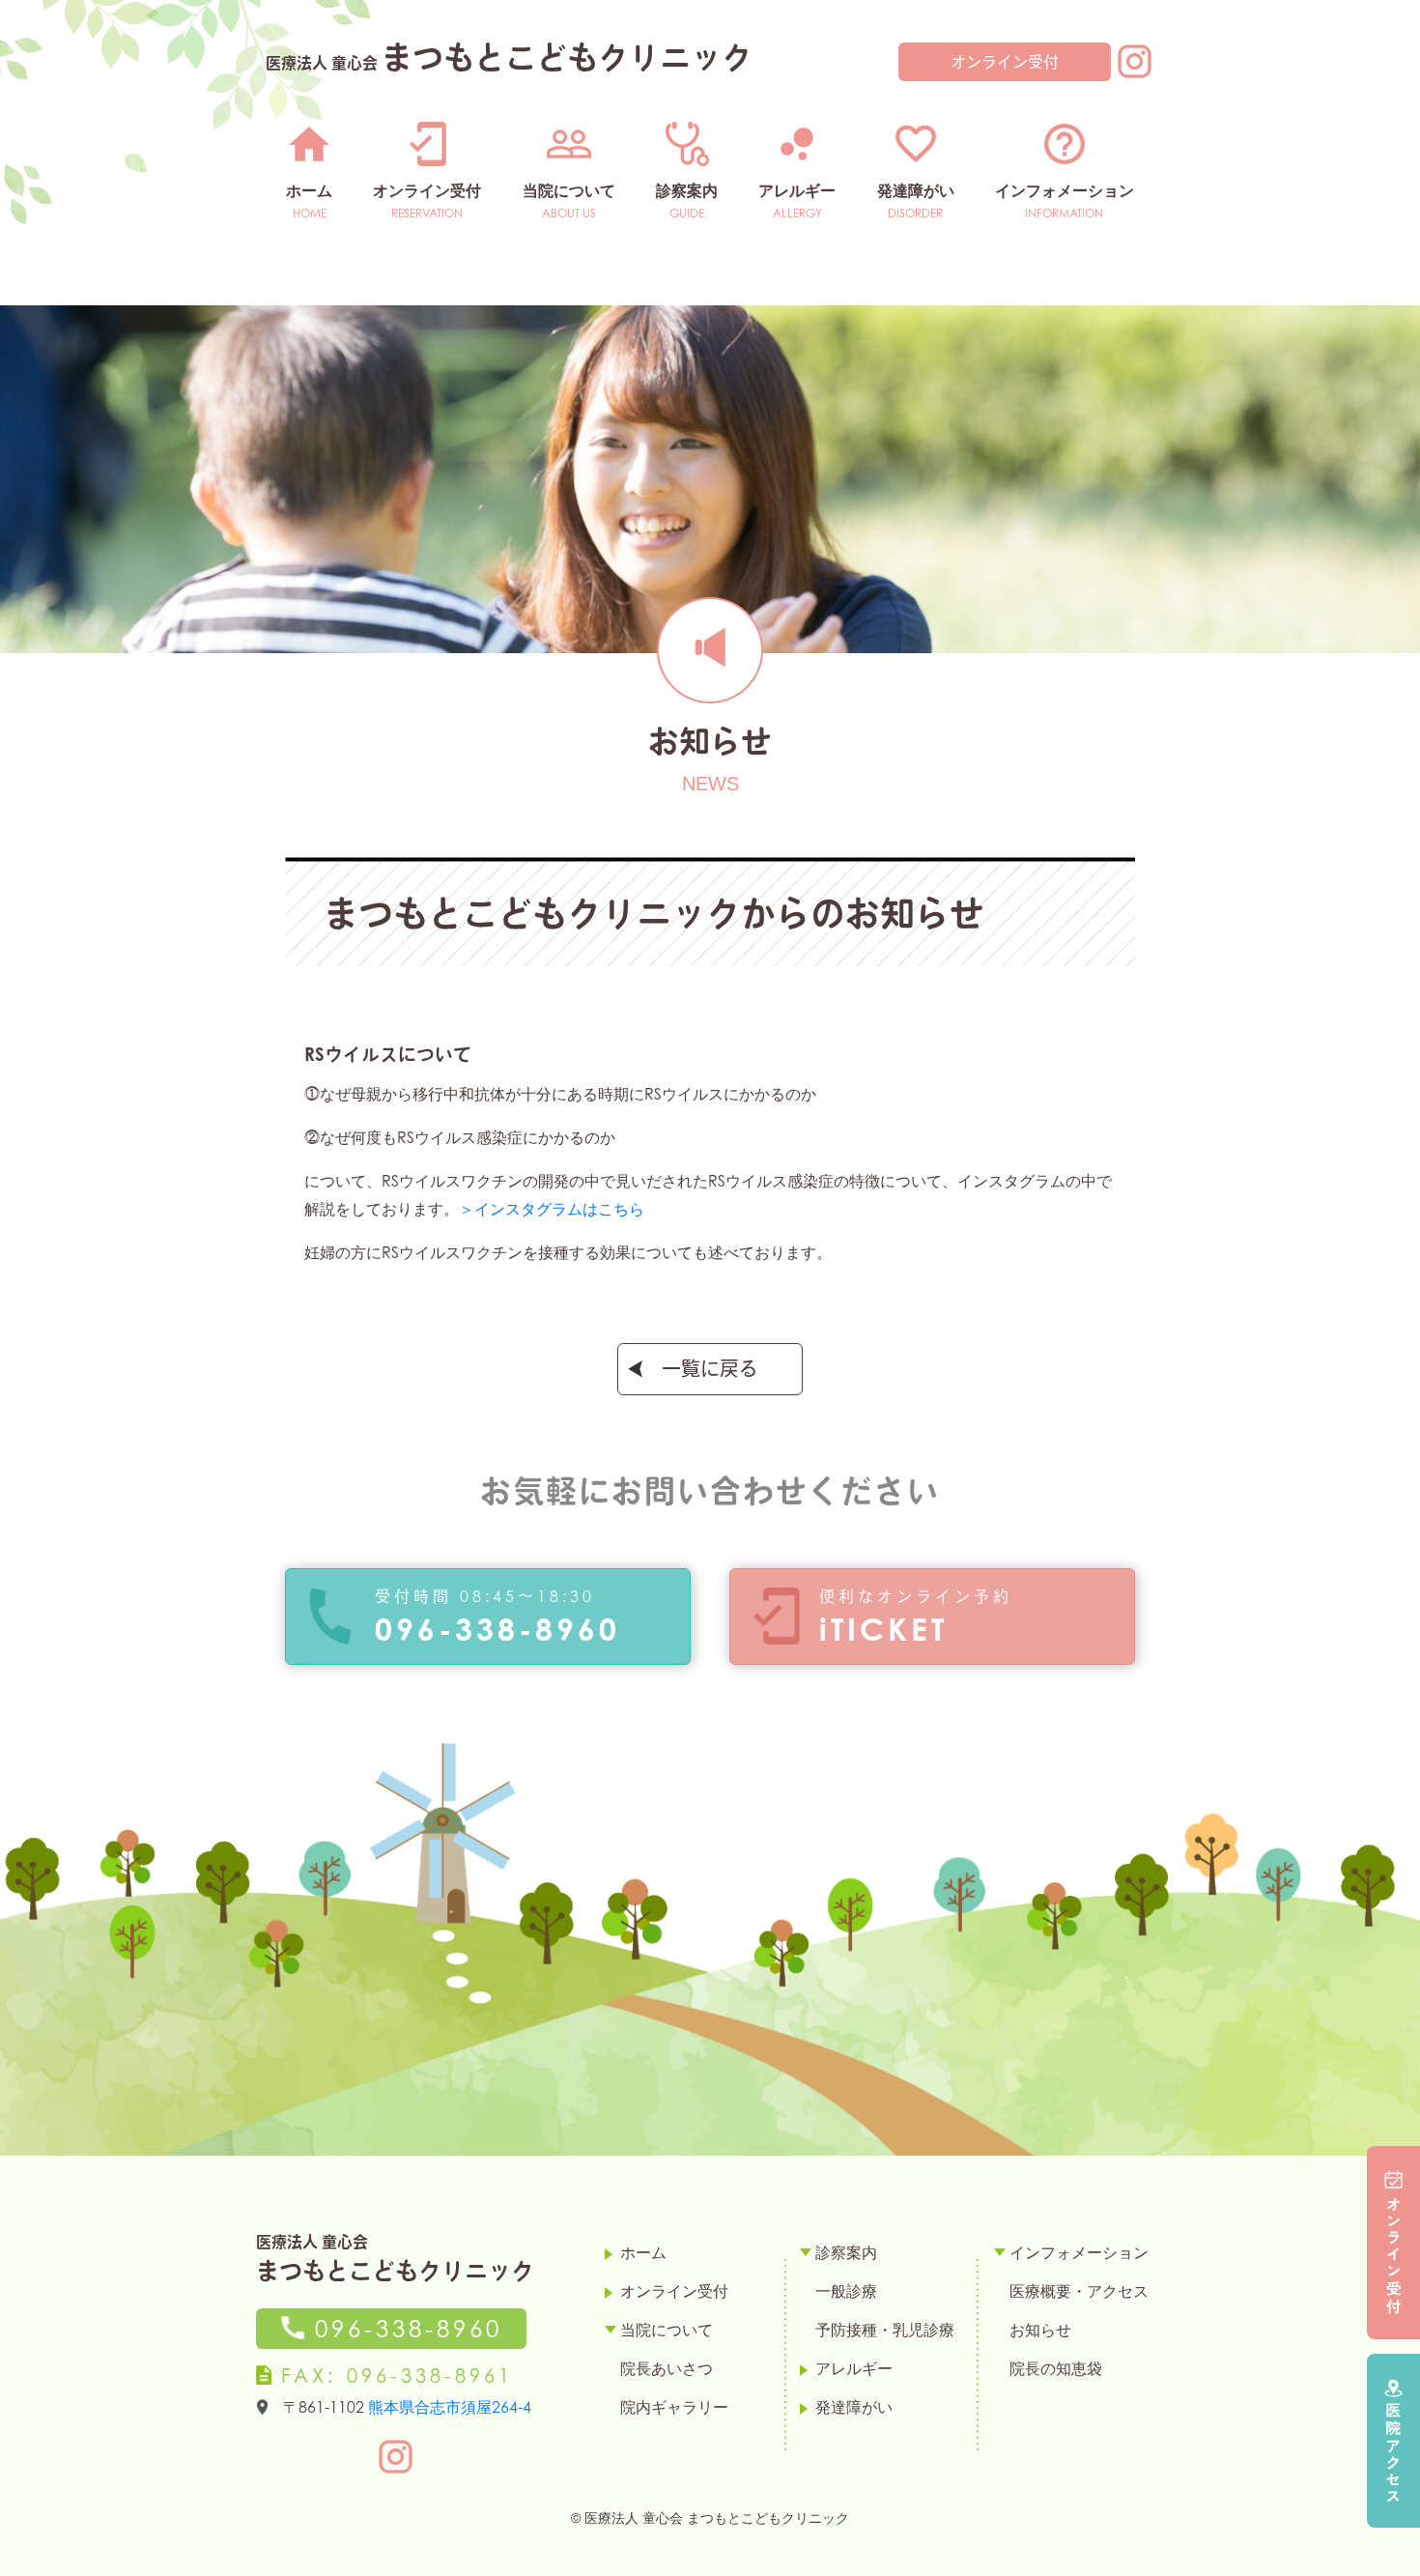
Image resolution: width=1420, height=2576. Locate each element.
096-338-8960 (403, 2329)
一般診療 (846, 2291)
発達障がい (916, 190)
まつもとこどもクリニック (509, 57)
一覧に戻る (710, 1369)
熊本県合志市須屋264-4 (450, 2407)
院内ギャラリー (674, 2407)
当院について (569, 190)
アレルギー (797, 190)
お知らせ (1040, 2330)
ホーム (309, 190)
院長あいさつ (667, 2368)
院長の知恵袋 (1056, 2368)
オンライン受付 (1005, 62)
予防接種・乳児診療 (885, 2330)
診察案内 (687, 190)
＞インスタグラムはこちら (552, 1209)
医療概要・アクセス (1079, 2291)
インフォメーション (1065, 190)
